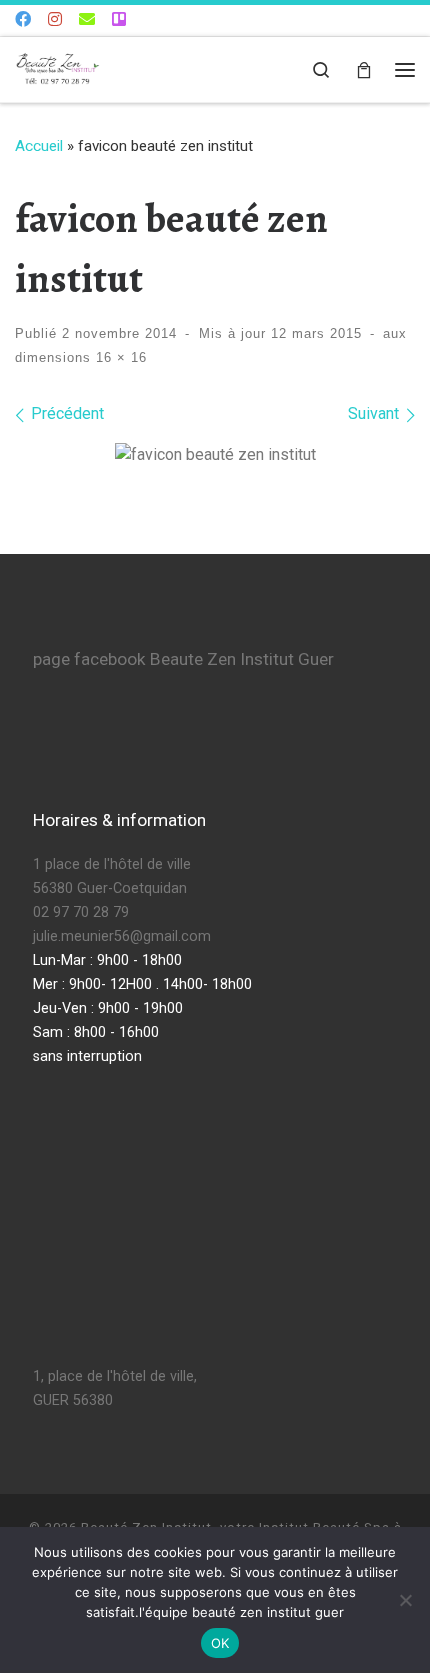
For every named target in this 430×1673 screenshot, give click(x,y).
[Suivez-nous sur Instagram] (55, 20)
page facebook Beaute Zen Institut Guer (183, 659)
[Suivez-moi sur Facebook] (23, 20)
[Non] (405, 1600)
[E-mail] (87, 20)
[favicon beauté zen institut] (215, 455)
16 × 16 (119, 357)
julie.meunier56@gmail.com (122, 936)
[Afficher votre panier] (364, 69)
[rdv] (119, 20)
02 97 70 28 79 (81, 912)
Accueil (39, 146)
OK (220, 1643)
